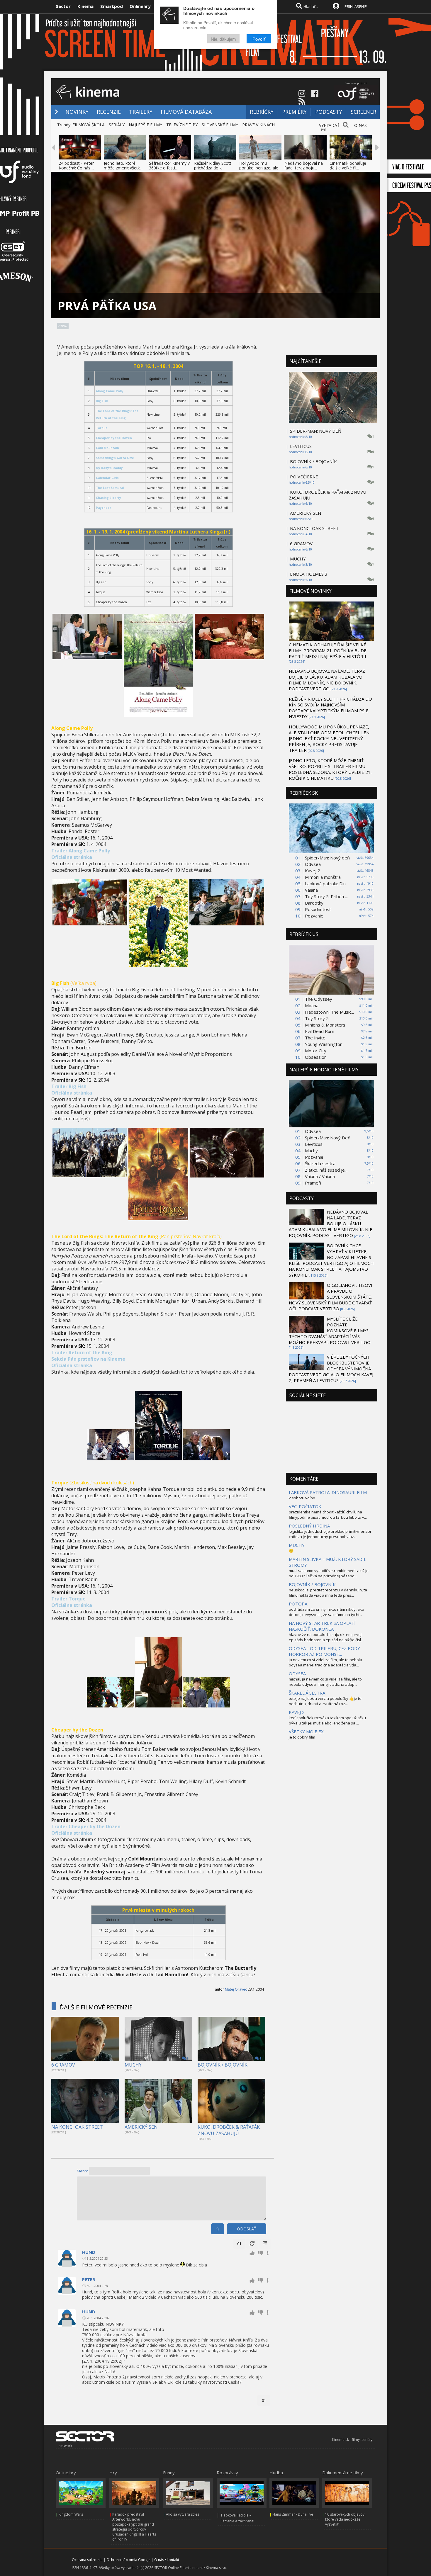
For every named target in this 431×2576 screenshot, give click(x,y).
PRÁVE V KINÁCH (258, 125)
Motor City (316, 1051)
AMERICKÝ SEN (141, 2127)
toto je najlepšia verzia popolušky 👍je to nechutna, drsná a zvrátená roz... (325, 1701)
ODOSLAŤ (247, 2229)
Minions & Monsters (325, 1025)
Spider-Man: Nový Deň (328, 1138)
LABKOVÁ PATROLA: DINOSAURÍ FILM (328, 1492)
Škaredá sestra (320, 1163)
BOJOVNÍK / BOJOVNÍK (223, 2065)
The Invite (315, 1038)
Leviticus (314, 1144)
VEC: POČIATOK (305, 1506)
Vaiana (311, 890)
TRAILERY (141, 112)
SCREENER (363, 112)
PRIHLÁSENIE (356, 6)
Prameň (313, 1183)
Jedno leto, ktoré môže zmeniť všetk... (123, 165)
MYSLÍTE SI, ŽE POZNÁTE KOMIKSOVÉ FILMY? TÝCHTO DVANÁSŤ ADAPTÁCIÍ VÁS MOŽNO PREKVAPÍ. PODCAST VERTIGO (330, 1331)
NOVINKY (77, 112)
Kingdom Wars (71, 2514)
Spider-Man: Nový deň (327, 858)
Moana (312, 1005)
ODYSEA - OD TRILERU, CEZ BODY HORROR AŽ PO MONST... (324, 1651)
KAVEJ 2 (297, 1712)
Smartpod (112, 6)
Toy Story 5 (317, 1018)
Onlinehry (140, 6)
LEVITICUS (301, 446)
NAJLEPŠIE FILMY (145, 125)
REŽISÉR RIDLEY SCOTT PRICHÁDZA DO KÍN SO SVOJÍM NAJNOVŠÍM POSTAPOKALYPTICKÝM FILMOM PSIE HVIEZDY (330, 708)
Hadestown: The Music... (329, 1012)
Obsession (316, 1057)
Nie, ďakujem (223, 39)
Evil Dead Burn (320, 1031)
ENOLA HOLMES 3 (309, 574)
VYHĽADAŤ (329, 125)
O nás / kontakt (167, 2560)
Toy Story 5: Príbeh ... (326, 896)
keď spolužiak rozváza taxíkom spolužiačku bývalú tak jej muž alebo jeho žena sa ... (327, 1720)
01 (239, 2244)
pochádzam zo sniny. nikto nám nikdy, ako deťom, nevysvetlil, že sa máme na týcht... (326, 1612)
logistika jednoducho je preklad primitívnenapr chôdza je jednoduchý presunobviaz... (330, 1534)
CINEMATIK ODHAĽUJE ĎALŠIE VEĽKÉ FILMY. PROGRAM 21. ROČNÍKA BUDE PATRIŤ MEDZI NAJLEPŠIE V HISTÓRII (328, 650)
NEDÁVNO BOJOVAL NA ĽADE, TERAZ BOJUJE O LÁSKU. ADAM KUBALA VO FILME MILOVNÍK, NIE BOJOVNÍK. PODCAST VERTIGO (327, 680)
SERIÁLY (117, 125)
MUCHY (133, 2065)
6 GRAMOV (63, 2065)
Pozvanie (314, 916)
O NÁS (360, 125)
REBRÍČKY (262, 112)
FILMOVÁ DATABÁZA (186, 112)
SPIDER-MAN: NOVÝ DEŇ (316, 431)
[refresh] (252, 2244)
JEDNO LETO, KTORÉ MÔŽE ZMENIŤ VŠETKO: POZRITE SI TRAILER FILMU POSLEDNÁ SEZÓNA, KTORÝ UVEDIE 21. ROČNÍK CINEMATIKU (330, 769)
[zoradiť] (265, 2244)
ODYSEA (297, 1673)
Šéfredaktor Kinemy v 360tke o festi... (169, 165)
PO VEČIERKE (304, 477)
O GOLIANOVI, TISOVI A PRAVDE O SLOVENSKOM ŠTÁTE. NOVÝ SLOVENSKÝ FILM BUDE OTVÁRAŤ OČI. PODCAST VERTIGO (331, 1297)
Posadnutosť (318, 909)
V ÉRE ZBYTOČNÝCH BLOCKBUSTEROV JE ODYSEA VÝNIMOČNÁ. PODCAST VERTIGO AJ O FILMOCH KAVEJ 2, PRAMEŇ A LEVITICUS (331, 1369)
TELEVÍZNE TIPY (182, 125)
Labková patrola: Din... (327, 883)
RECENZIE (109, 112)
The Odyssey (319, 999)
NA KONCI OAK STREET (77, 2127)
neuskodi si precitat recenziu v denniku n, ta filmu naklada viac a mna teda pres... (328, 1593)
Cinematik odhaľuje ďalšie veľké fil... (348, 165)
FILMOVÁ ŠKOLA (89, 125)
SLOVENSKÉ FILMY (220, 125)
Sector (63, 6)
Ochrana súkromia (87, 2560)
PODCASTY (329, 112)
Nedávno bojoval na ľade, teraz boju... (304, 165)
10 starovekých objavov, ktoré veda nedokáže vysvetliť (345, 2519)
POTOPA (298, 1604)
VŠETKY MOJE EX (306, 1732)
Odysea (313, 864)
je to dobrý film (302, 1737)
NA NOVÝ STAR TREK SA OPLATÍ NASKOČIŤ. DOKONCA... (322, 1626)
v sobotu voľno (302, 1498)
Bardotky (314, 903)
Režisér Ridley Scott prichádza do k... (213, 165)
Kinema (85, 6)
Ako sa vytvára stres (183, 2514)
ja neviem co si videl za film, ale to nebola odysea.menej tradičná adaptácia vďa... (325, 1662)
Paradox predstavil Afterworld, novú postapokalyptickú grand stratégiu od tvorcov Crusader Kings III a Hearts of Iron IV (134, 2527)
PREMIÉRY (294, 112)
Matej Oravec (236, 1989)
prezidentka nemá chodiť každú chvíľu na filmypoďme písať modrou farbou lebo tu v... (328, 1515)
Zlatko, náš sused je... (326, 1170)
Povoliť (259, 39)
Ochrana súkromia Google (128, 2560)
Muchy (311, 1151)
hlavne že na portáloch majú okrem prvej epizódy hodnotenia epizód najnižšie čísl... (326, 1637)
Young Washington (324, 1044)
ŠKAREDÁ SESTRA (307, 1693)
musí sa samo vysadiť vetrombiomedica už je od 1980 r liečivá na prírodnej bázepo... (329, 1573)
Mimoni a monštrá (323, 877)
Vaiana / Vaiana (320, 1176)
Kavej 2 (313, 871)
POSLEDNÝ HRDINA (309, 1526)
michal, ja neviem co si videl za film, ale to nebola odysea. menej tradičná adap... (325, 1682)
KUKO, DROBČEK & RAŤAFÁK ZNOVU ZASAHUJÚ (229, 2130)
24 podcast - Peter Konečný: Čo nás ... (76, 165)
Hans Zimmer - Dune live (293, 2514)
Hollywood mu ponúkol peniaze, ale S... (259, 168)
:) (218, 2229)
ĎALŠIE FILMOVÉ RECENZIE (96, 2007)
